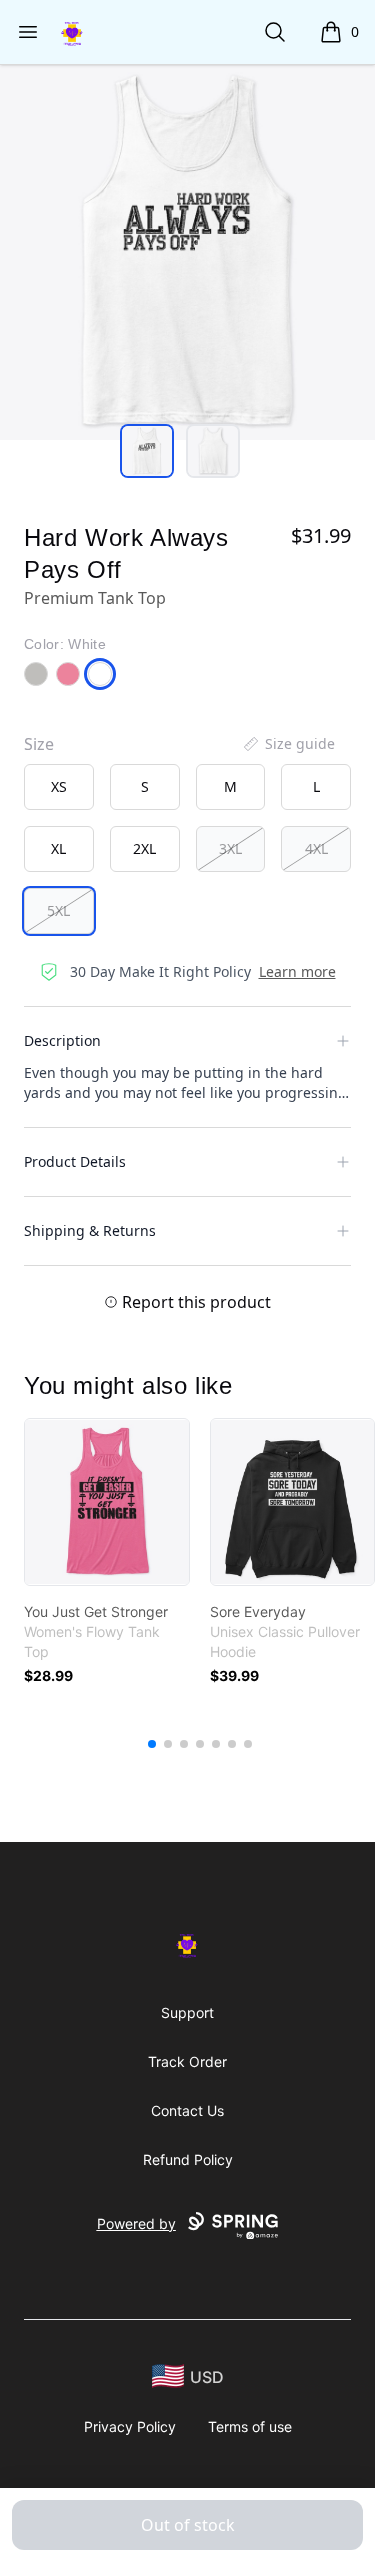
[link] (107, 1502)
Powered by (136, 2223)
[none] (288, 744)
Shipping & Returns (90, 1230)
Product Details (75, 1161)
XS (59, 786)
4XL (316, 848)
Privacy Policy (130, 2426)
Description (62, 1040)
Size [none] (39, 744)
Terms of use (250, 2426)
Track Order (187, 2061)
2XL (144, 848)
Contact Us (187, 2110)
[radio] (59, 787)
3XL (230, 848)
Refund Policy (188, 2159)
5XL (58, 910)
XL (58, 848)
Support (187, 2012)
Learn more (297, 971)
